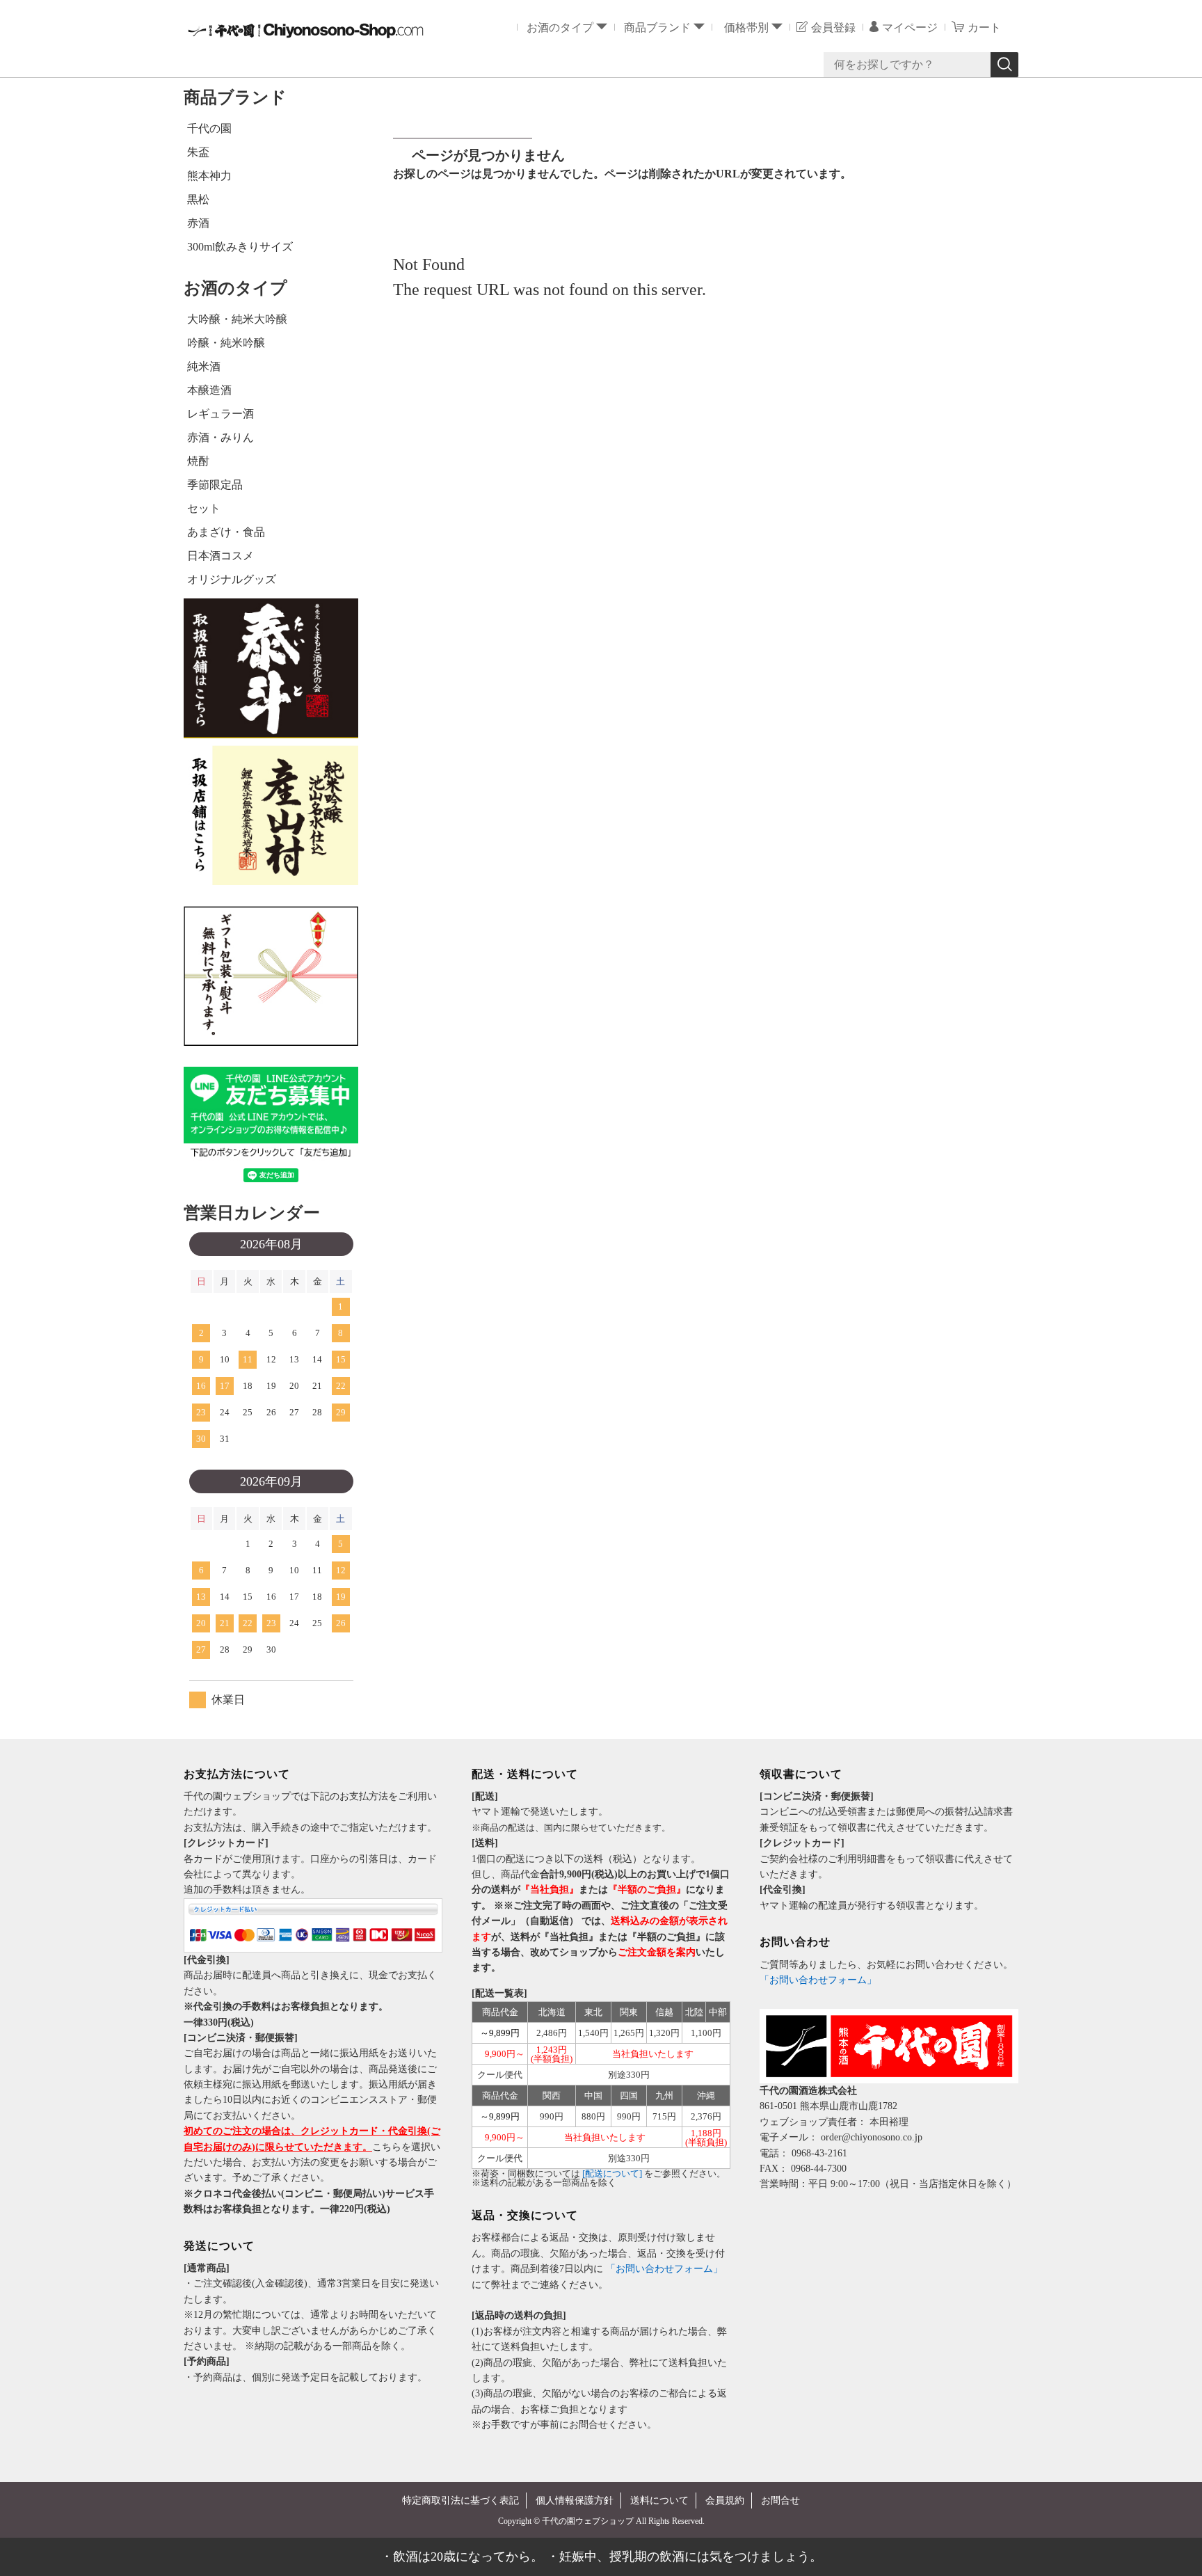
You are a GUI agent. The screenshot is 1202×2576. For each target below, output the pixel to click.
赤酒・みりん (221, 437)
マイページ (910, 27)
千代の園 (209, 128)
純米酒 (204, 366)
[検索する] (1004, 65)
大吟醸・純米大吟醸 (237, 319)
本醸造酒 (209, 390)
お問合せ (780, 2501)
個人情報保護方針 (575, 2501)
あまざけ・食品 (226, 532)
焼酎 (198, 461)
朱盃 (198, 152)
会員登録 (833, 27)
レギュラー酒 (221, 414)
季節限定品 (215, 485)
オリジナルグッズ (232, 579)
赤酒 (198, 223)
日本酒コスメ (221, 556)
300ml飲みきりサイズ (240, 247)
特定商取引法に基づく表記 (460, 2501)
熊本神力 (209, 176)
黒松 (198, 199)
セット (204, 508)
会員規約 (725, 2501)
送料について (659, 2501)
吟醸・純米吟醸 (226, 343)
